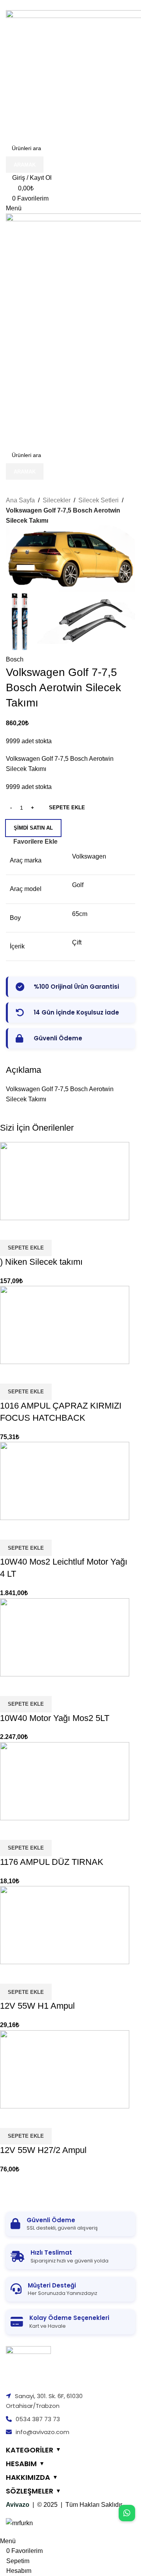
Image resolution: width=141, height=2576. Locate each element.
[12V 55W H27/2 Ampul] (65, 2069)
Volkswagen (89, 856)
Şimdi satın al (33, 828)
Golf (78, 885)
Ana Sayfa (20, 500)
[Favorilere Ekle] (31, 2118)
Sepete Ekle (67, 808)
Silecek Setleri (99, 500)
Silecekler (57, 500)
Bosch (15, 659)
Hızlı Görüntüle (10, 2118)
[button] (26, 2136)
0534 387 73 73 (38, 2419)
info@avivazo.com (42, 2432)
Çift (77, 942)
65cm (80, 914)
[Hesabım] (8, 404)
